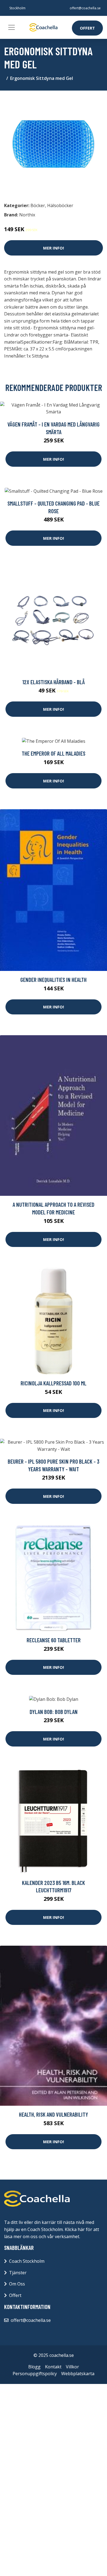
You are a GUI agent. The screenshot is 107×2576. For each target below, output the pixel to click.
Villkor (72, 2367)
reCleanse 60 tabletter (54, 1640)
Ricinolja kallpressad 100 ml (54, 1383)
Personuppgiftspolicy (35, 2374)
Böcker (38, 205)
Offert (87, 28)
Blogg (34, 2367)
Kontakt (53, 2367)
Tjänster (18, 2273)
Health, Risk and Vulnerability (54, 2114)
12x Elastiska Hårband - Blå (54, 682)
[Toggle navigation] (12, 27)
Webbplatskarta (78, 2374)
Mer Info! (54, 248)
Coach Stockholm (27, 2261)
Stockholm (17, 8)
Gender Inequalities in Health (54, 980)
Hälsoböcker (60, 205)
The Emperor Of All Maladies (54, 753)
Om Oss (17, 2284)
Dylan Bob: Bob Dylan (54, 1712)
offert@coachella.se (85, 8)
